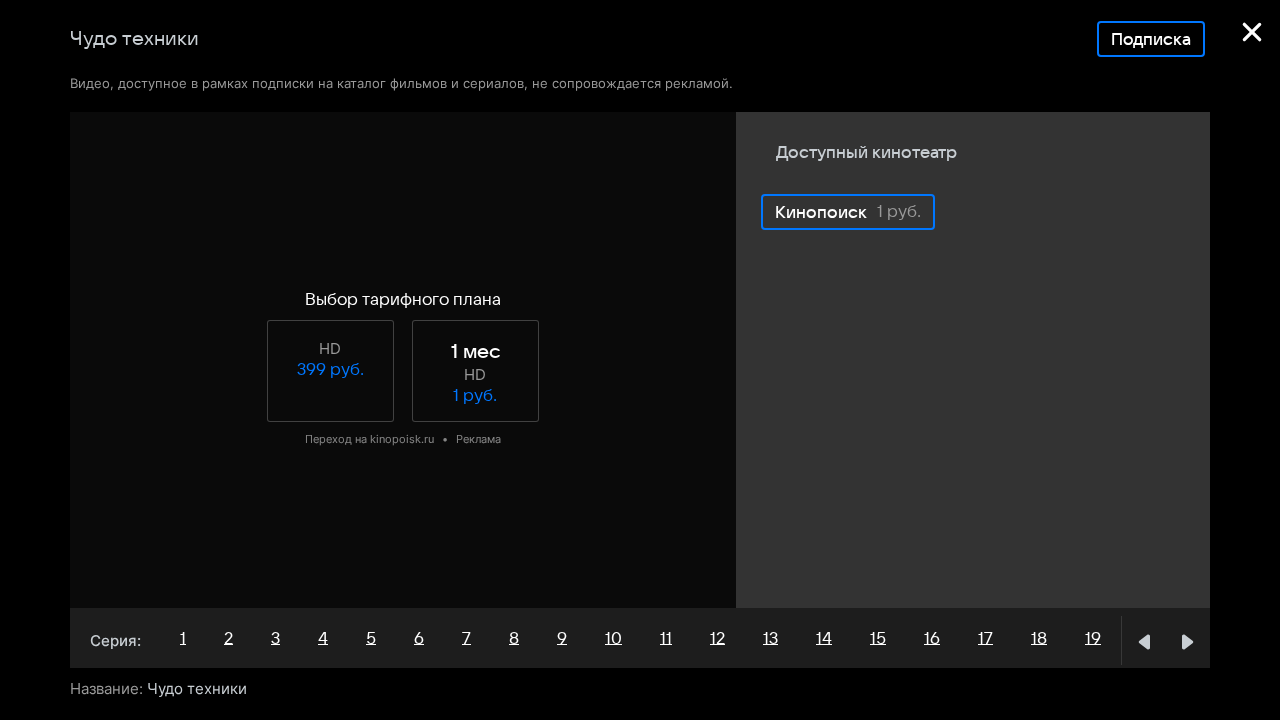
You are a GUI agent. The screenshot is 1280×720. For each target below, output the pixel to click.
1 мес (475, 352)
